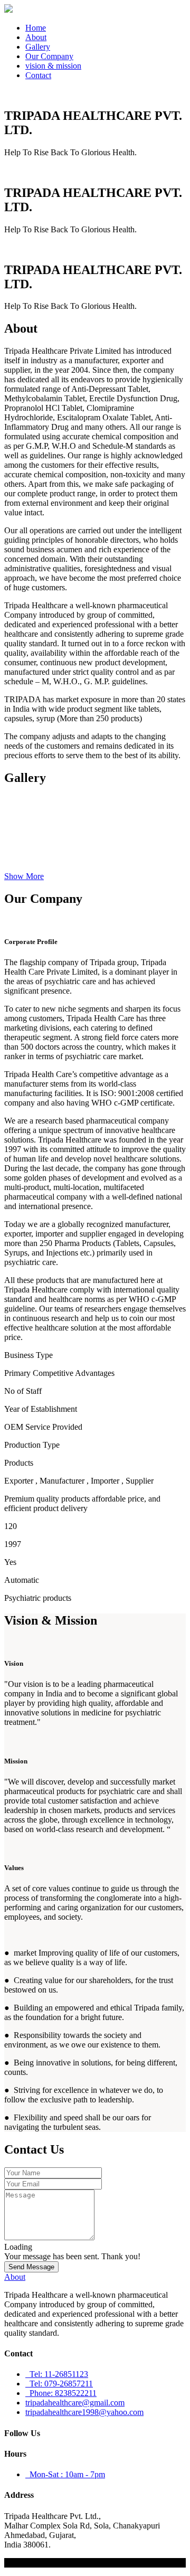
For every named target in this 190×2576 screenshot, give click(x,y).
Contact (38, 75)
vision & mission (53, 66)
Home (36, 28)
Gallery (38, 47)
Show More (24, 876)
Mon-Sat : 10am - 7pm (65, 2474)
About (36, 37)
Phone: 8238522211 (61, 2393)
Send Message (31, 2267)
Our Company (49, 56)
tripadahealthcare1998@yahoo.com (84, 2412)
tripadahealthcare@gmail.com (75, 2403)
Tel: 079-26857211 (59, 2384)
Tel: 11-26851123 (57, 2374)
